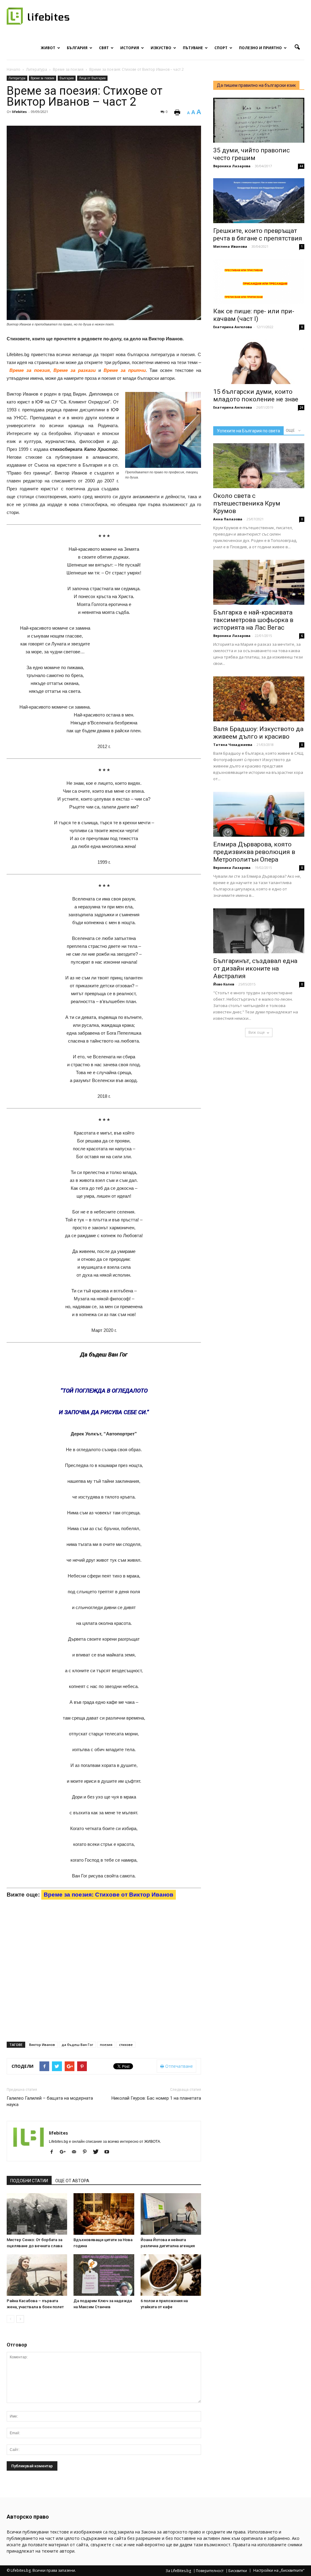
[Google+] (65, 2152)
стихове (126, 2045)
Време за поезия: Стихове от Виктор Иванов (109, 1895)
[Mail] (76, 2152)
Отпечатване (178, 2066)
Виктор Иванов (42, 2045)
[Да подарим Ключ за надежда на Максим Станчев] (104, 2275)
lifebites (19, 112)
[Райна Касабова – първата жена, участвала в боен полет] (37, 2275)
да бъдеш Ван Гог (77, 2045)
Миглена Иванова (230, 246)
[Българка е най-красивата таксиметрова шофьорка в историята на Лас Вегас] (259, 582)
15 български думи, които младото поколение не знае (256, 395)
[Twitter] (98, 2152)
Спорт (221, 48)
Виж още (257, 1032)
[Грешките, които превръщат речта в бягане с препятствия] (259, 201)
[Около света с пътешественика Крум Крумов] (259, 466)
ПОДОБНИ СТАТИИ (29, 2181)
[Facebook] (54, 2152)
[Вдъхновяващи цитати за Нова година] (104, 2214)
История (130, 48)
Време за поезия (43, 78)
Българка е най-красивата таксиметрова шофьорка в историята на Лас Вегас (253, 620)
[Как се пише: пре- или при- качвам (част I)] (259, 281)
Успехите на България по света (248, 431)
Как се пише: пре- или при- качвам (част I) (254, 315)
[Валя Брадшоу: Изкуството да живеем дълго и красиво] (259, 699)
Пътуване (193, 48)
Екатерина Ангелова (233, 327)
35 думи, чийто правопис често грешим (251, 154)
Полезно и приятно (260, 48)
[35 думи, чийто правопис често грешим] (259, 120)
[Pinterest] (87, 2152)
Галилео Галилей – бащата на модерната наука (50, 2101)
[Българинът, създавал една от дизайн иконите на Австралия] (259, 931)
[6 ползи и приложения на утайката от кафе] (171, 2275)
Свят (104, 48)
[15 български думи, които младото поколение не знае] (259, 362)
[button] (297, 47)
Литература (17, 78)
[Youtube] (109, 2152)
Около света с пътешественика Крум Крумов (247, 503)
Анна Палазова (228, 519)
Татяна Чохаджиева (233, 745)
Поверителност (210, 2571)
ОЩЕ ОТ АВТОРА (72, 2181)
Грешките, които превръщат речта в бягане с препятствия (258, 235)
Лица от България (92, 78)
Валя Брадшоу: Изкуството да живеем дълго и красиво (258, 733)
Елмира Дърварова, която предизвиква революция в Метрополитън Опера (254, 852)
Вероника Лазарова (232, 166)
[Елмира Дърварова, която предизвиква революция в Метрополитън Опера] (259, 814)
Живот (48, 48)
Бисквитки (238, 2571)
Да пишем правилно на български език (256, 85)
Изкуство (161, 48)
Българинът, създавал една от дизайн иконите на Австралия (255, 968)
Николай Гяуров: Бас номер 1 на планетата (156, 2098)
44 (301, 166)
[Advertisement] (155, 664)
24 (301, 407)
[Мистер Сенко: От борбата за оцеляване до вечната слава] (37, 2214)
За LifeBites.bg (178, 2571)
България (77, 48)
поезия (106, 2045)
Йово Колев (224, 984)
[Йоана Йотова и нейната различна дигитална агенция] (171, 2214)
